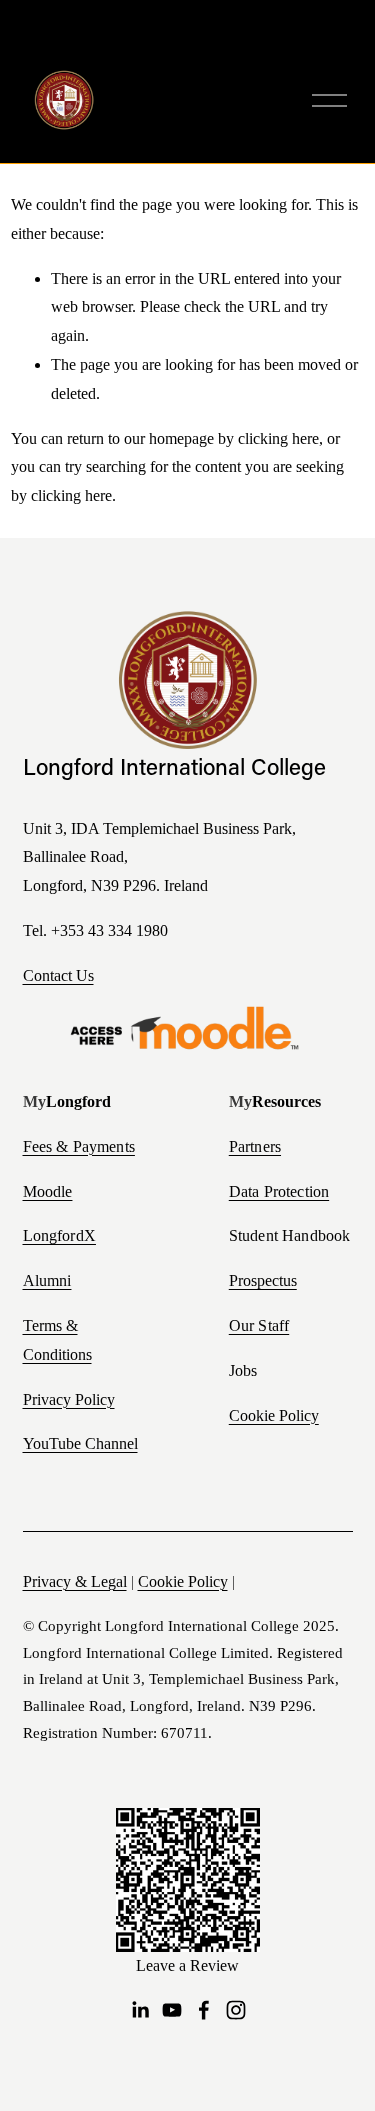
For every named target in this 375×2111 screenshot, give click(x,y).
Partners (255, 1147)
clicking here (278, 438)
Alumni (47, 1281)
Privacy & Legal (75, 1581)
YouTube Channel (80, 1443)
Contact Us (58, 975)
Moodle (48, 1192)
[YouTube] (172, 2010)
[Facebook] (204, 2010)
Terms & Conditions (57, 1340)
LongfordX (59, 1236)
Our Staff (259, 1326)
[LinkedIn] (140, 2010)
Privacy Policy (69, 1399)
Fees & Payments (79, 1147)
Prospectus (263, 1280)
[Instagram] (236, 2010)
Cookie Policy (274, 1415)
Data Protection (279, 1192)
